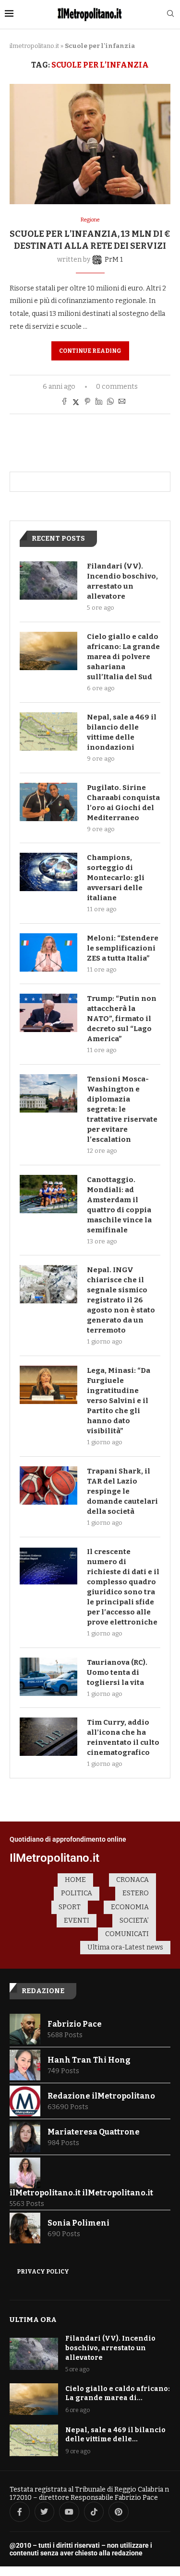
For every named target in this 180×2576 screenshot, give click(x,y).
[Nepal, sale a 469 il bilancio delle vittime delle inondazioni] (48, 731)
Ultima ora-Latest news (125, 1947)
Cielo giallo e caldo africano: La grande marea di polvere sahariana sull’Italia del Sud (123, 657)
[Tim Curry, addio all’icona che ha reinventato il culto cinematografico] (48, 1737)
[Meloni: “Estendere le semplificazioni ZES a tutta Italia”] (48, 952)
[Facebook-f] (20, 2512)
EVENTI (77, 1920)
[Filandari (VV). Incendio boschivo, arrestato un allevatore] (48, 580)
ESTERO (136, 1893)
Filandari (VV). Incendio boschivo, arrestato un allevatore (122, 581)
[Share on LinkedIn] (99, 402)
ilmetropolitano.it (34, 46)
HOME (75, 1880)
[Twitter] (45, 2512)
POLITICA (77, 1893)
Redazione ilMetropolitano (101, 2096)
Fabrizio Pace (75, 2024)
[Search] (170, 14)
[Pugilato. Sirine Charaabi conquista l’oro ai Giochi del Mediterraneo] (48, 802)
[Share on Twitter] (76, 402)
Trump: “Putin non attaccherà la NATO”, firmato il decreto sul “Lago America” (122, 1019)
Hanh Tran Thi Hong (89, 2060)
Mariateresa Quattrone (94, 2132)
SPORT (70, 1907)
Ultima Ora (33, 2320)
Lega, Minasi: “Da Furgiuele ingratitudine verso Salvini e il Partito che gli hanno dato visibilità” (119, 1401)
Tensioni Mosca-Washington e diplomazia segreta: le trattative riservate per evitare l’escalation (122, 1109)
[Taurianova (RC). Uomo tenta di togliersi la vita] (48, 1677)
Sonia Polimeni (78, 2223)
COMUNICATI (127, 1934)
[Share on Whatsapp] (110, 402)
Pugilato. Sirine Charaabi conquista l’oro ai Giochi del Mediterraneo (123, 803)
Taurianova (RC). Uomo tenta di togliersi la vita (117, 1672)
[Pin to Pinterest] (87, 402)
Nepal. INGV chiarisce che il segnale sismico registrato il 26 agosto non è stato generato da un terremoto (121, 1300)
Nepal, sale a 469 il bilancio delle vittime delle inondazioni (122, 732)
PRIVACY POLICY (43, 2272)
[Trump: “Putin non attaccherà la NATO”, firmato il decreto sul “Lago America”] (48, 1013)
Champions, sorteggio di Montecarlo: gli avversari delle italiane (116, 878)
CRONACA (132, 1880)
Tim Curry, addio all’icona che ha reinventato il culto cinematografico (123, 1737)
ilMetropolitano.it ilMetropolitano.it (81, 2193)
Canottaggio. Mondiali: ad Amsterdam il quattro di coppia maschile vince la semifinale (119, 1205)
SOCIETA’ (134, 1920)
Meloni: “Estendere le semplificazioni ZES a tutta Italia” (123, 948)
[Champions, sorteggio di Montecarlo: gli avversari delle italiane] (48, 872)
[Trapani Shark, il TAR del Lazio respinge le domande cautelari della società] (48, 1485)
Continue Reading (90, 351)
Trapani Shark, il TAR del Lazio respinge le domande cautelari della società (122, 1491)
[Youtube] (69, 2512)
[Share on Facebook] (64, 402)
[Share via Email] (122, 402)
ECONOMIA (130, 1907)
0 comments (117, 387)
